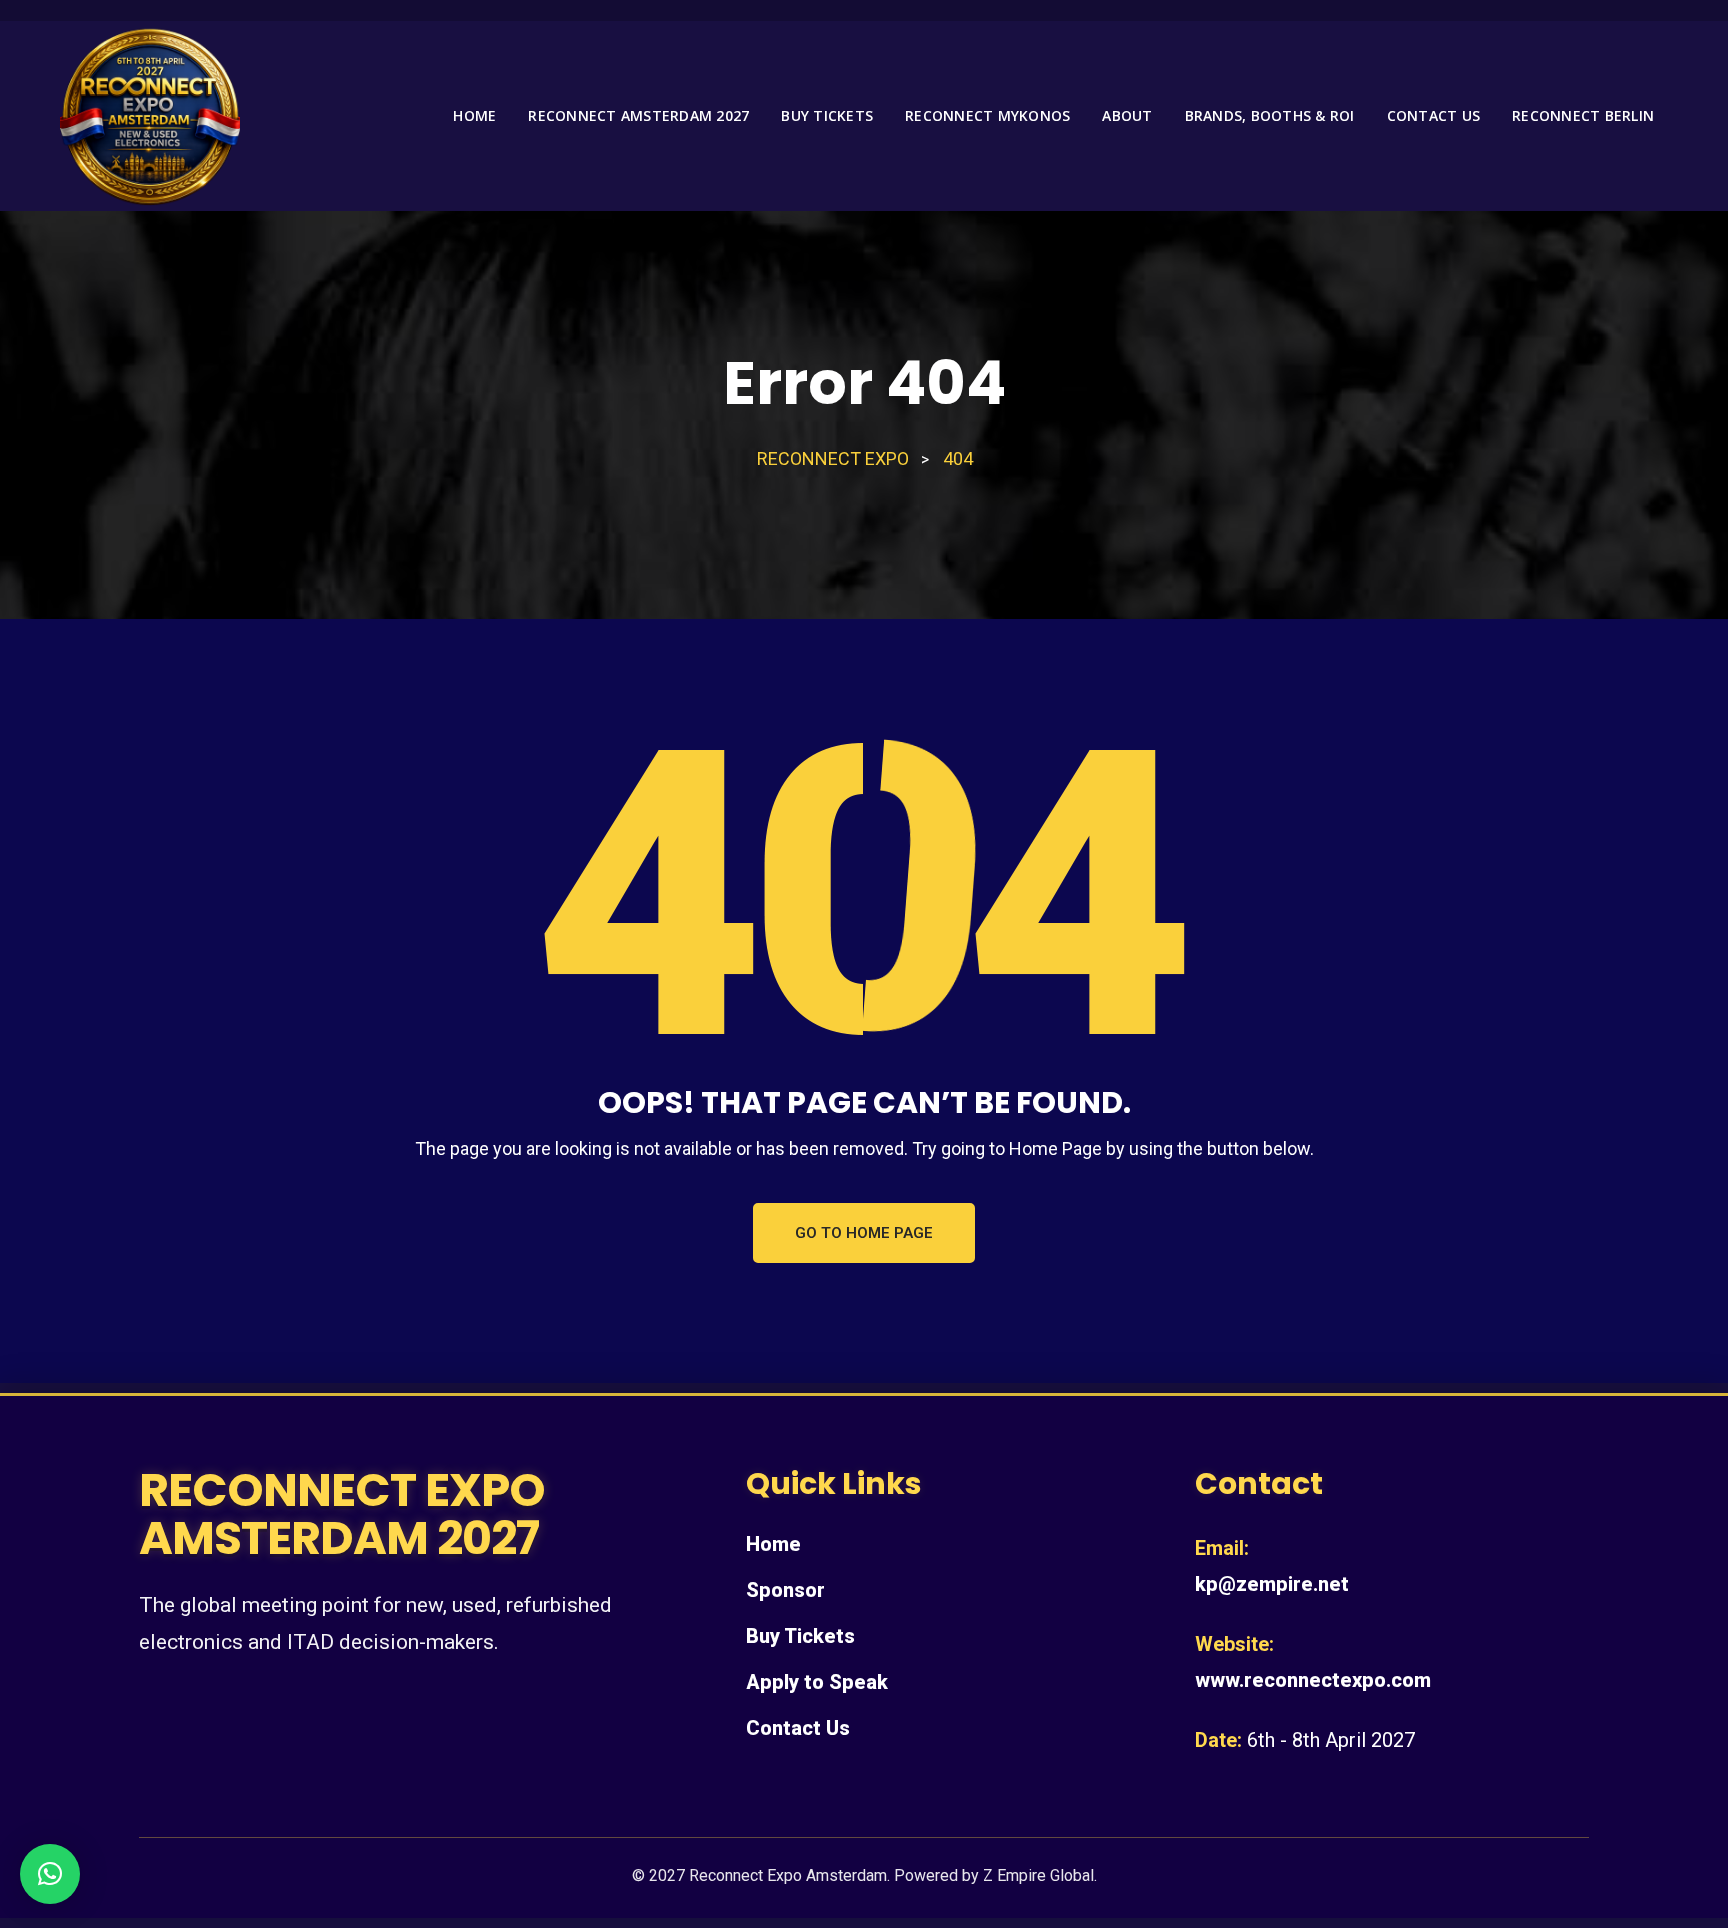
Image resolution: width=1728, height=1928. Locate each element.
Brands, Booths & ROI (1270, 115)
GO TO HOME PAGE (864, 1233)
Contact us (1434, 115)
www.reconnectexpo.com (1313, 1680)
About (1127, 115)
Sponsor (785, 1590)
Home (474, 115)
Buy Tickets (827, 115)
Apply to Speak (817, 1682)
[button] (50, 1874)
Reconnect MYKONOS (987, 115)
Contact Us (798, 1728)
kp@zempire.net (1272, 1584)
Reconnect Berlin (1583, 115)
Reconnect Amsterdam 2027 (638, 115)
